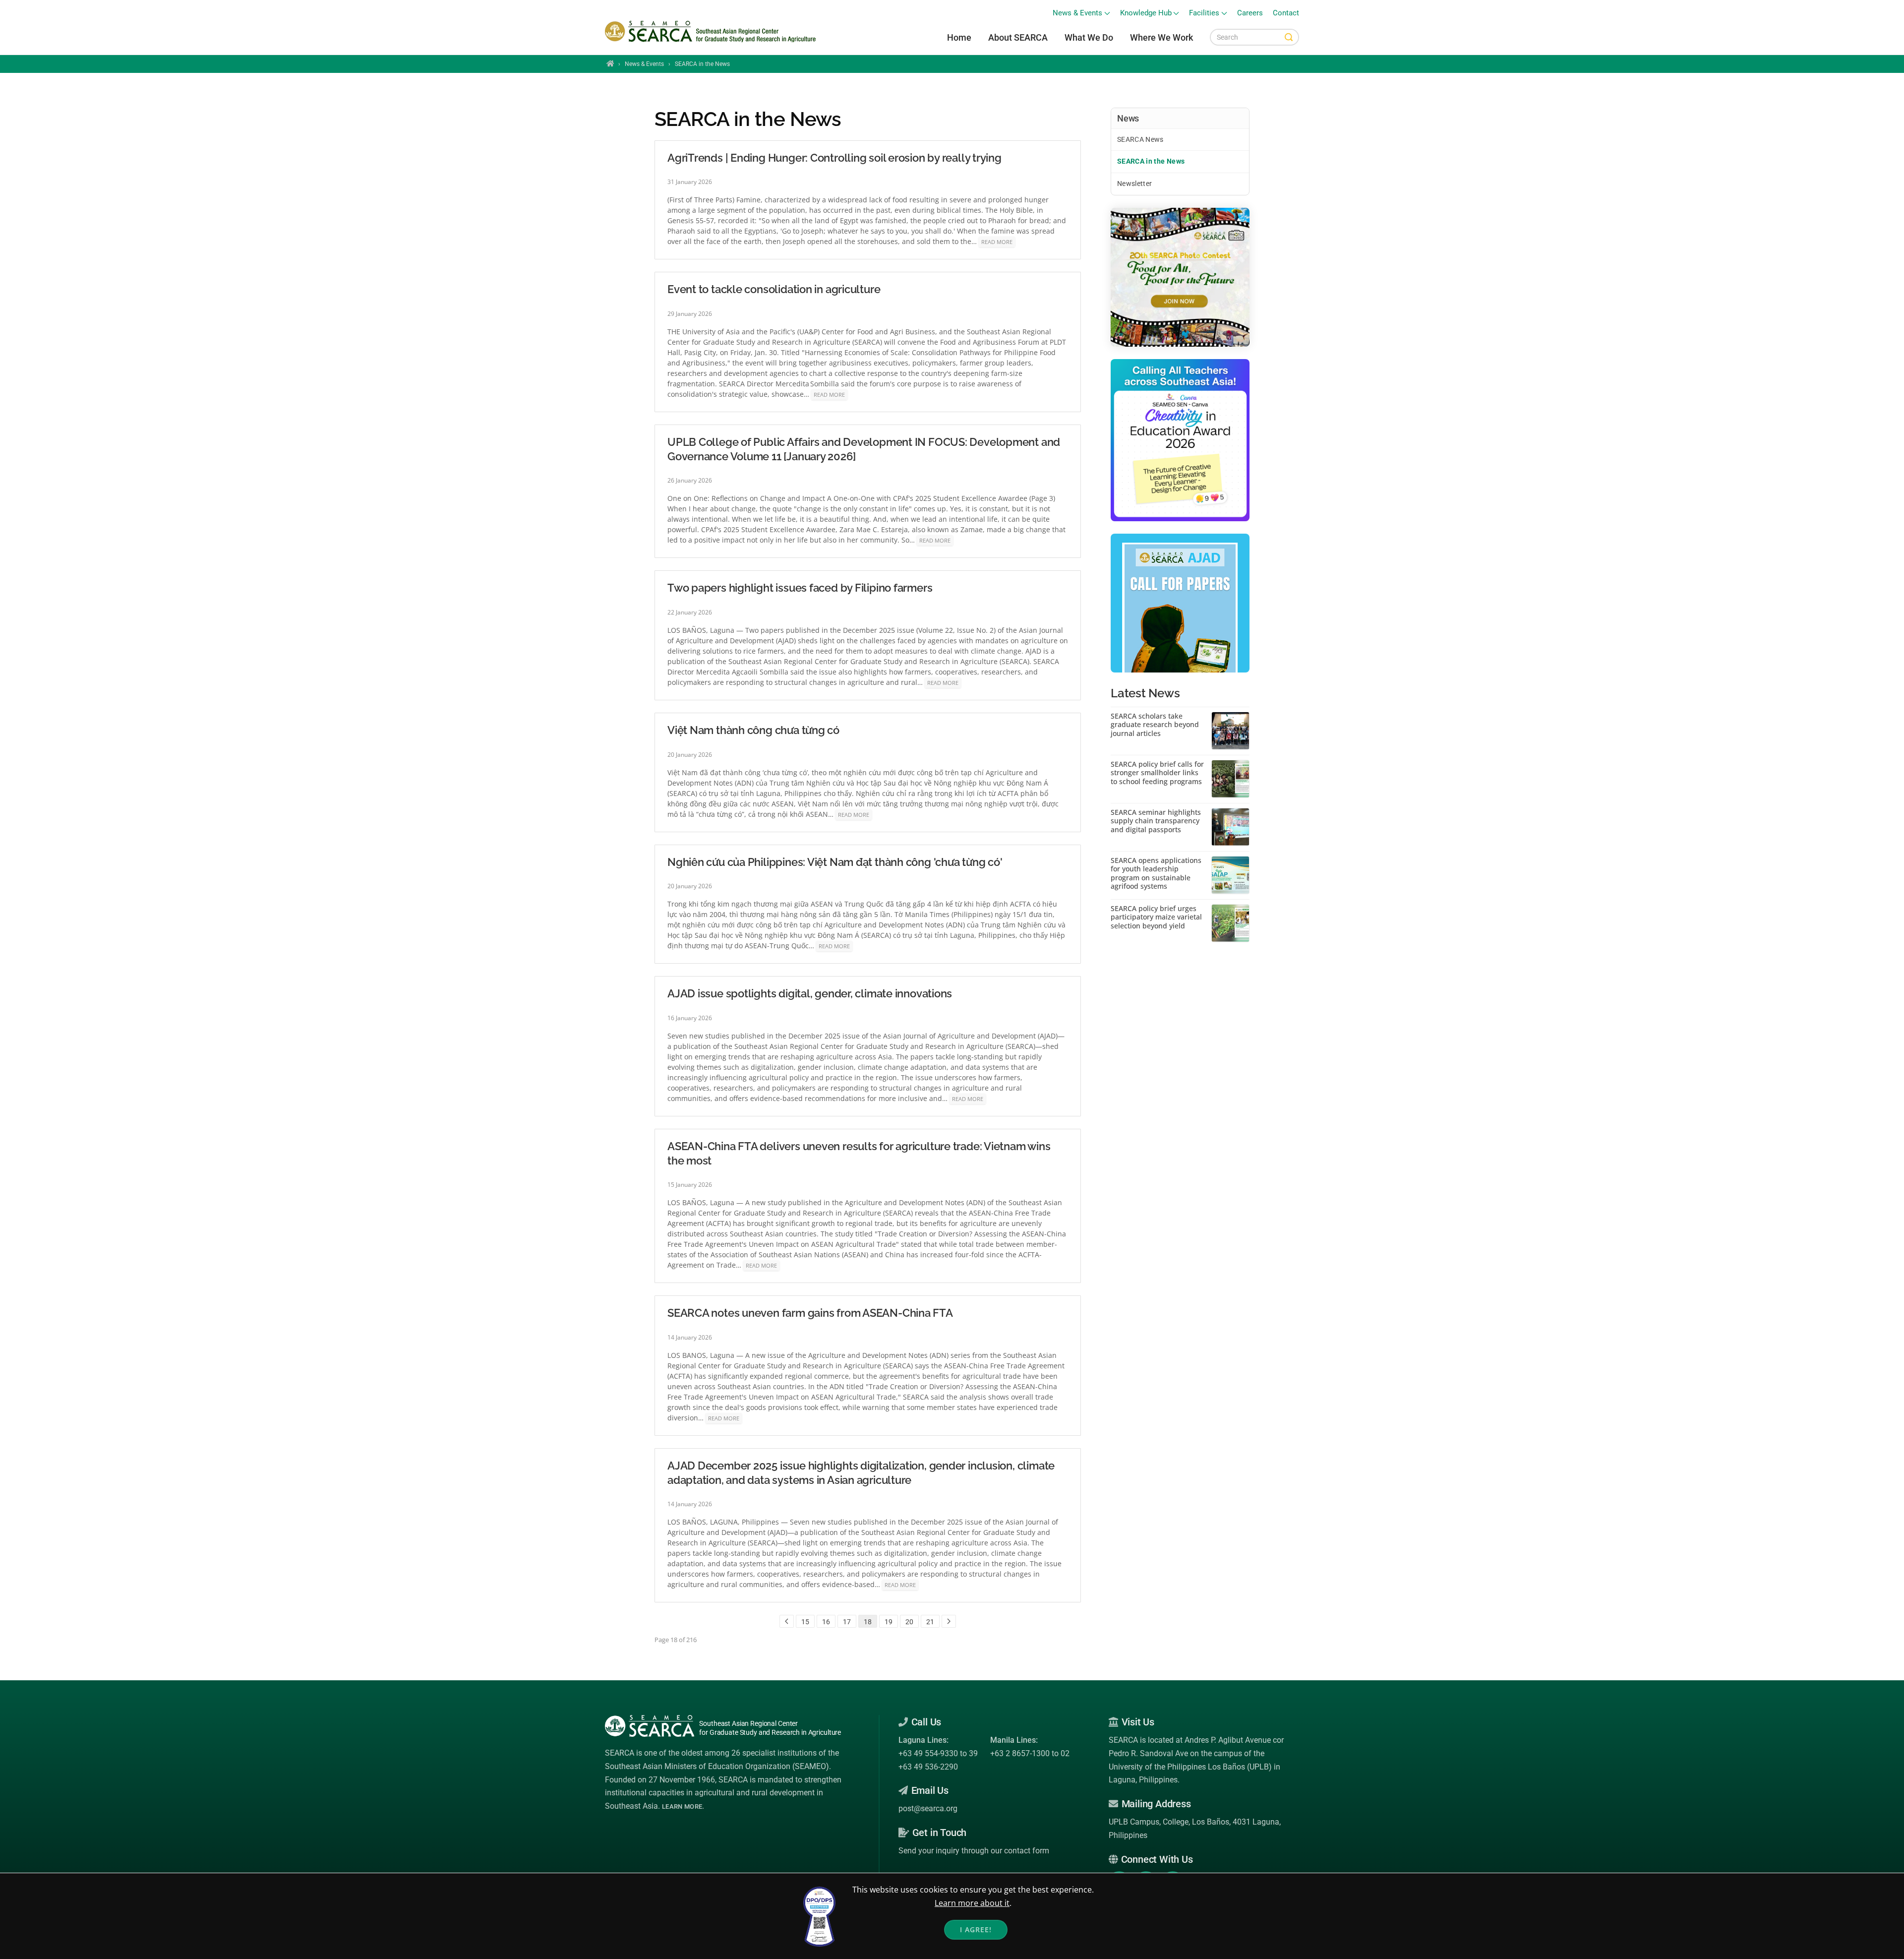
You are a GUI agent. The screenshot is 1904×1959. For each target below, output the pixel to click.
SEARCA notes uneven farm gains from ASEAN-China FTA (810, 1313)
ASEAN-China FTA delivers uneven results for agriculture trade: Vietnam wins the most (859, 1153)
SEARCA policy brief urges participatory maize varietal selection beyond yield (1156, 917)
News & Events (644, 64)
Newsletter (1135, 184)
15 (805, 1622)
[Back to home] (712, 32)
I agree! (976, 1929)
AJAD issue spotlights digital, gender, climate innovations (810, 993)
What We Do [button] (1089, 37)
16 (826, 1622)
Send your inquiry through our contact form (974, 1851)
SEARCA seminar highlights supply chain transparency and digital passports (1156, 821)
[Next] (949, 1621)
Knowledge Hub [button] (1146, 13)
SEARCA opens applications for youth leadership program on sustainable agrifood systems (1156, 873)
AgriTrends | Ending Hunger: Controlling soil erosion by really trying (834, 158)
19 (889, 1622)
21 (930, 1622)
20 (909, 1622)
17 (847, 1622)
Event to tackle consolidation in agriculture (774, 289)
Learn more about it (972, 1903)
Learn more (682, 1806)
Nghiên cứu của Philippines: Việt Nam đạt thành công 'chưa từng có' (835, 862)
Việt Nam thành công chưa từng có (753, 730)
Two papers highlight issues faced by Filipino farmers (800, 588)
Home (959, 37)
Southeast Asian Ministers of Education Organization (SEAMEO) (717, 1766)
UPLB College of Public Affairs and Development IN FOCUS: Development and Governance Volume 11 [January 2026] (864, 449)
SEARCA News (1140, 139)
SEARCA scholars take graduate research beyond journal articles (1155, 725)
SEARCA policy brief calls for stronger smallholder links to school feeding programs (1157, 773)
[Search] (1289, 37)
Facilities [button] (1204, 13)
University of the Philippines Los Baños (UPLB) (1190, 1767)
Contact (1286, 13)
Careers (1250, 13)
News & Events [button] (1077, 13)
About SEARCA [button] (1018, 37)
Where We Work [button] (1161, 37)
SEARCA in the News (1151, 161)
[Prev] (787, 1621)
